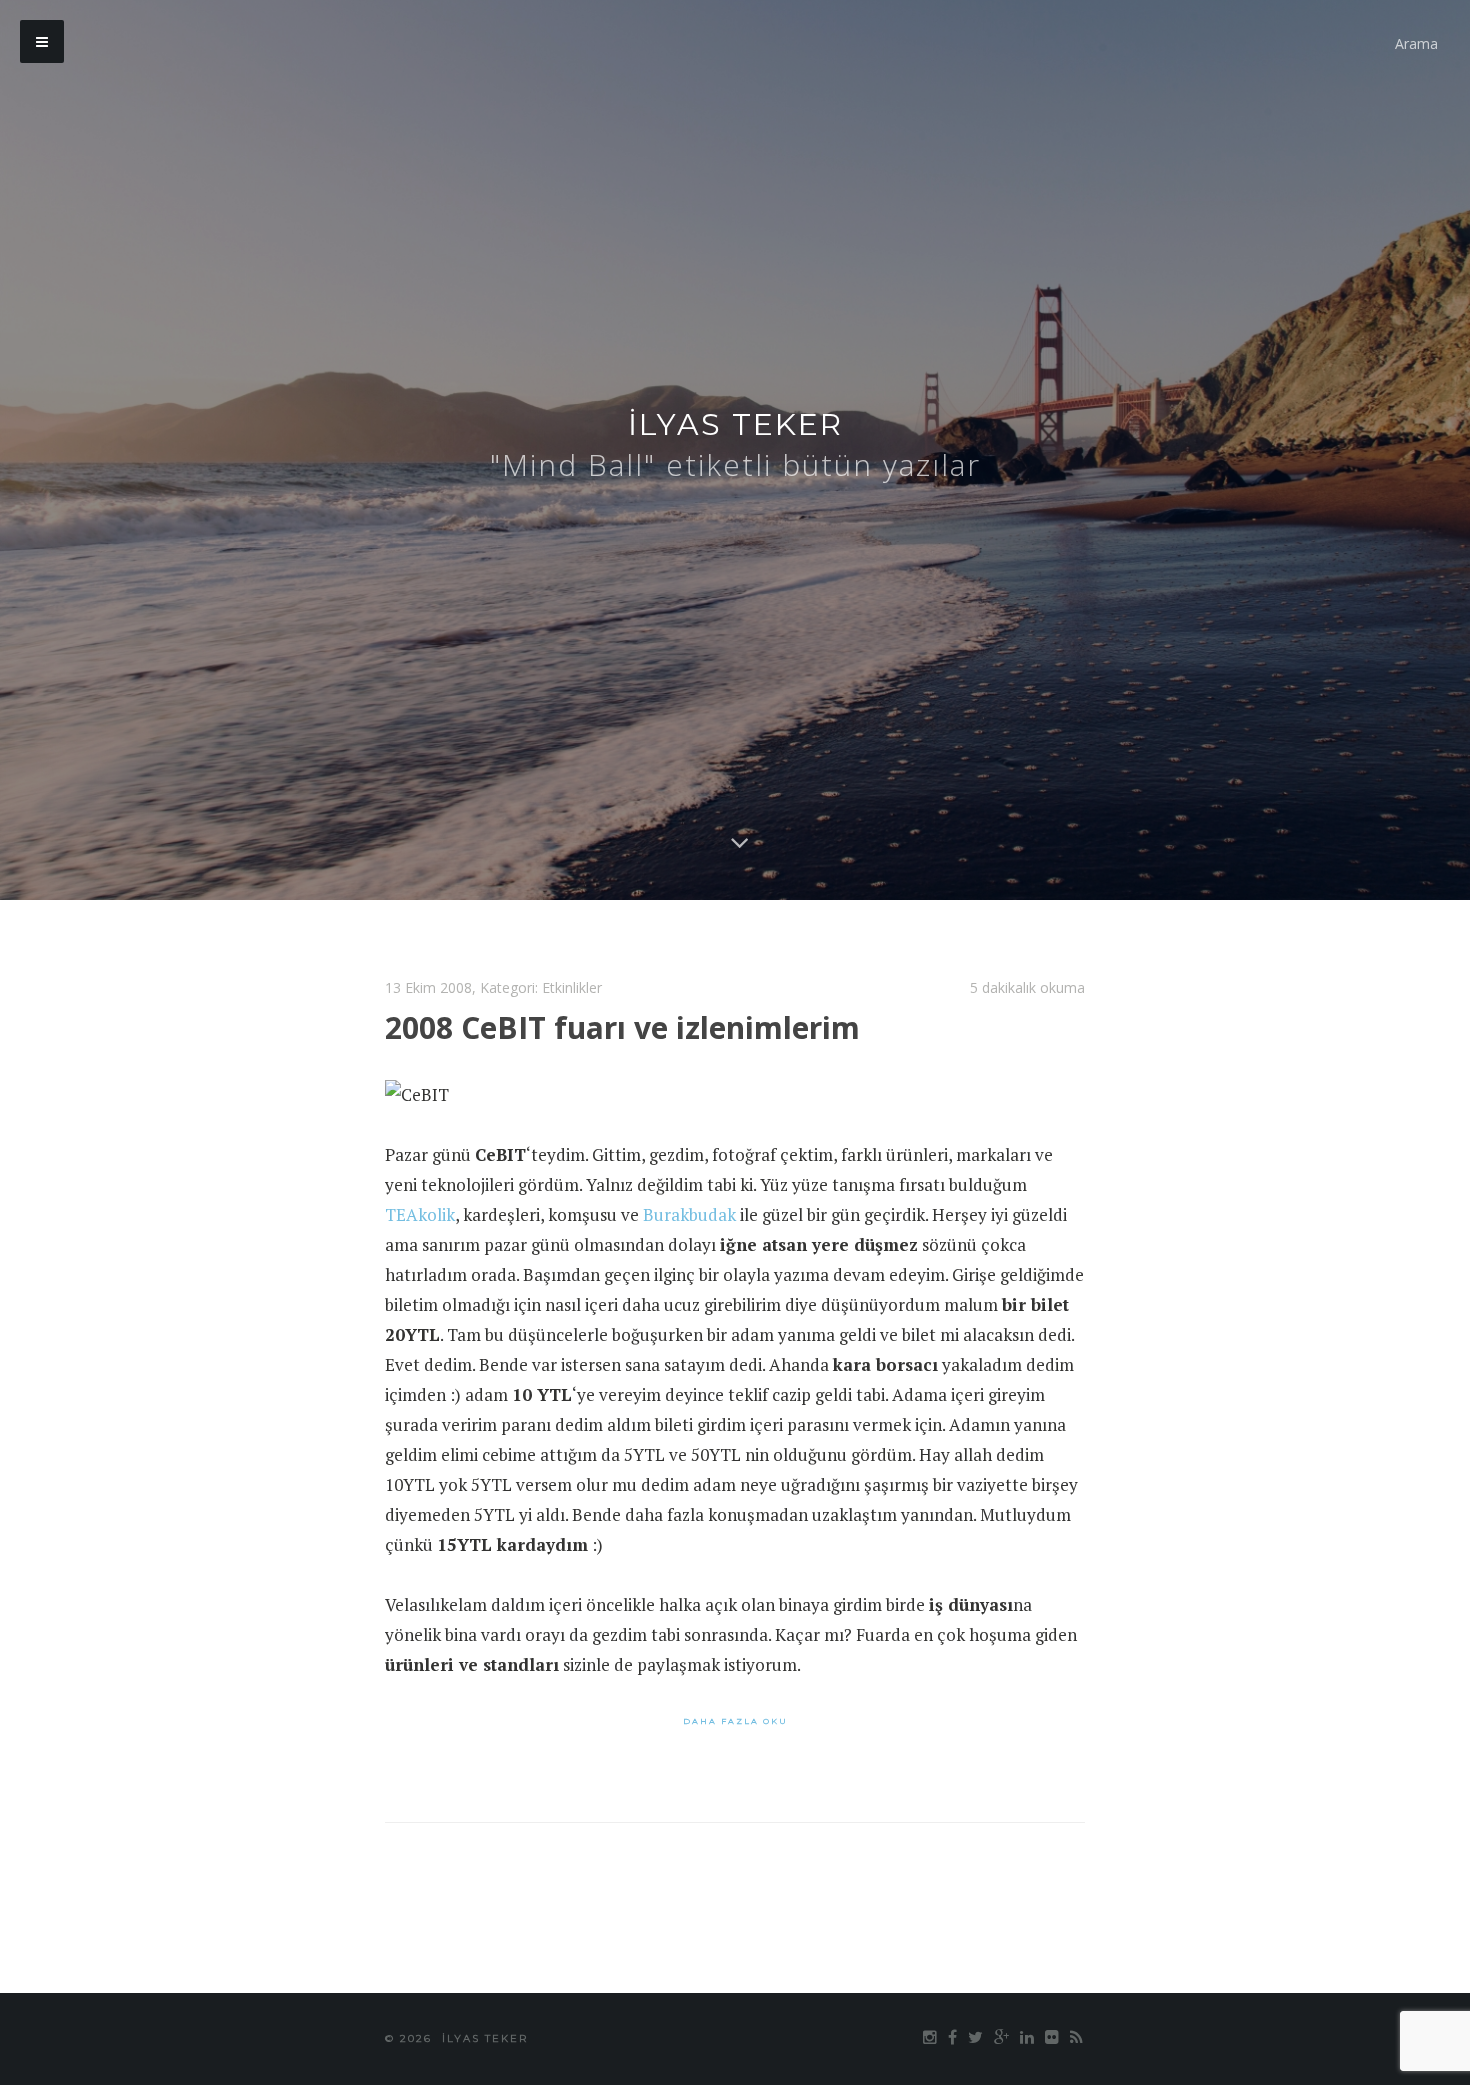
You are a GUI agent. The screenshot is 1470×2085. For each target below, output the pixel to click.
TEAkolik (420, 1214)
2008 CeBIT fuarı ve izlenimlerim (622, 1027)
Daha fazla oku (735, 1721)
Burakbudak (689, 1214)
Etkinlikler (572, 987)
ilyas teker (735, 424)
